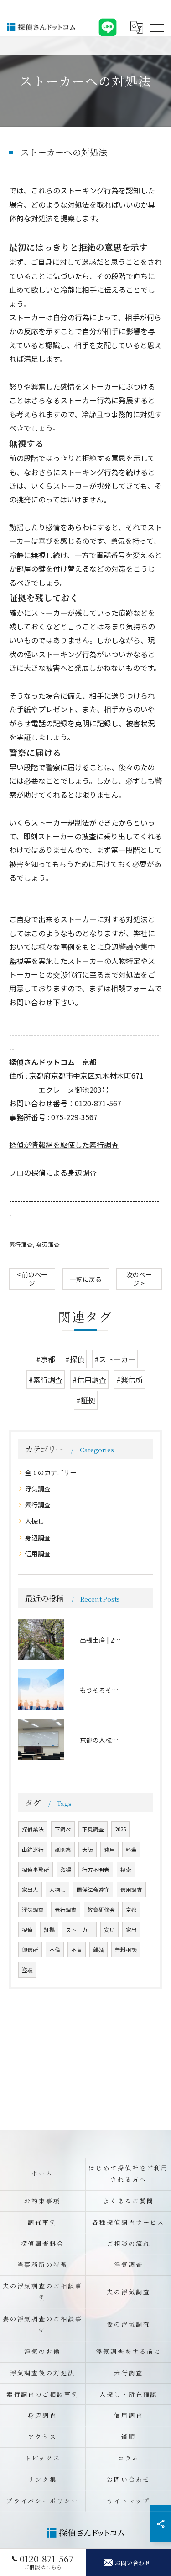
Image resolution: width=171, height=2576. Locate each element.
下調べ (63, 1829)
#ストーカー (115, 1359)
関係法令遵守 (93, 1890)
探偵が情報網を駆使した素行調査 (64, 1145)
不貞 (77, 1950)
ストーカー (79, 1930)
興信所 (30, 1950)
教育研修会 (101, 1910)
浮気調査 (38, 1489)
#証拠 (86, 1400)
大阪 (88, 1850)
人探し (35, 1521)
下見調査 (93, 1829)
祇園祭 (63, 1850)
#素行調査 (46, 1379)
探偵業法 (33, 1829)
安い (109, 1930)
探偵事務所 (36, 1870)
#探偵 (75, 1359)
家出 (131, 1930)
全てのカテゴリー (51, 1472)
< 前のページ (32, 1279)
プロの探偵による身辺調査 (53, 1172)
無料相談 (126, 1950)
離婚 (98, 1950)
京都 (131, 1910)
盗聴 (27, 1970)
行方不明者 (96, 1870)
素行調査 (21, 1245)
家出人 (30, 1890)
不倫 (55, 1950)
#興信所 (130, 1379)
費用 (109, 1850)
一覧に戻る (86, 1279)
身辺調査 (48, 1245)
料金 (131, 1850)
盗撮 (66, 1870)
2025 (120, 1829)
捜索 (126, 1870)
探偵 (27, 1930)
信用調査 (38, 1553)
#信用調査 (89, 1379)
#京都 (46, 1359)
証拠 (49, 1930)
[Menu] (157, 27)
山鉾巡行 (33, 1850)
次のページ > (139, 1279)
